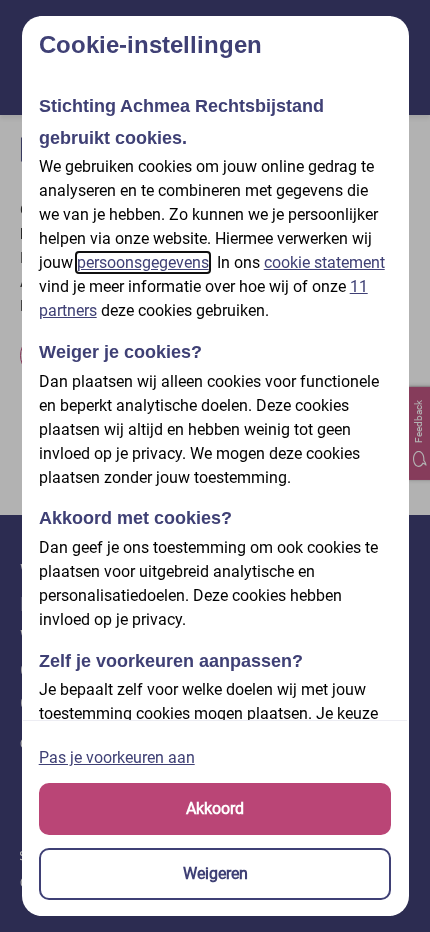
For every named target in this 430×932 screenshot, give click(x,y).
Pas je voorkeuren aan (117, 757)
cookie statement (324, 262)
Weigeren (215, 873)
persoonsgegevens (143, 262)
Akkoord (215, 808)
